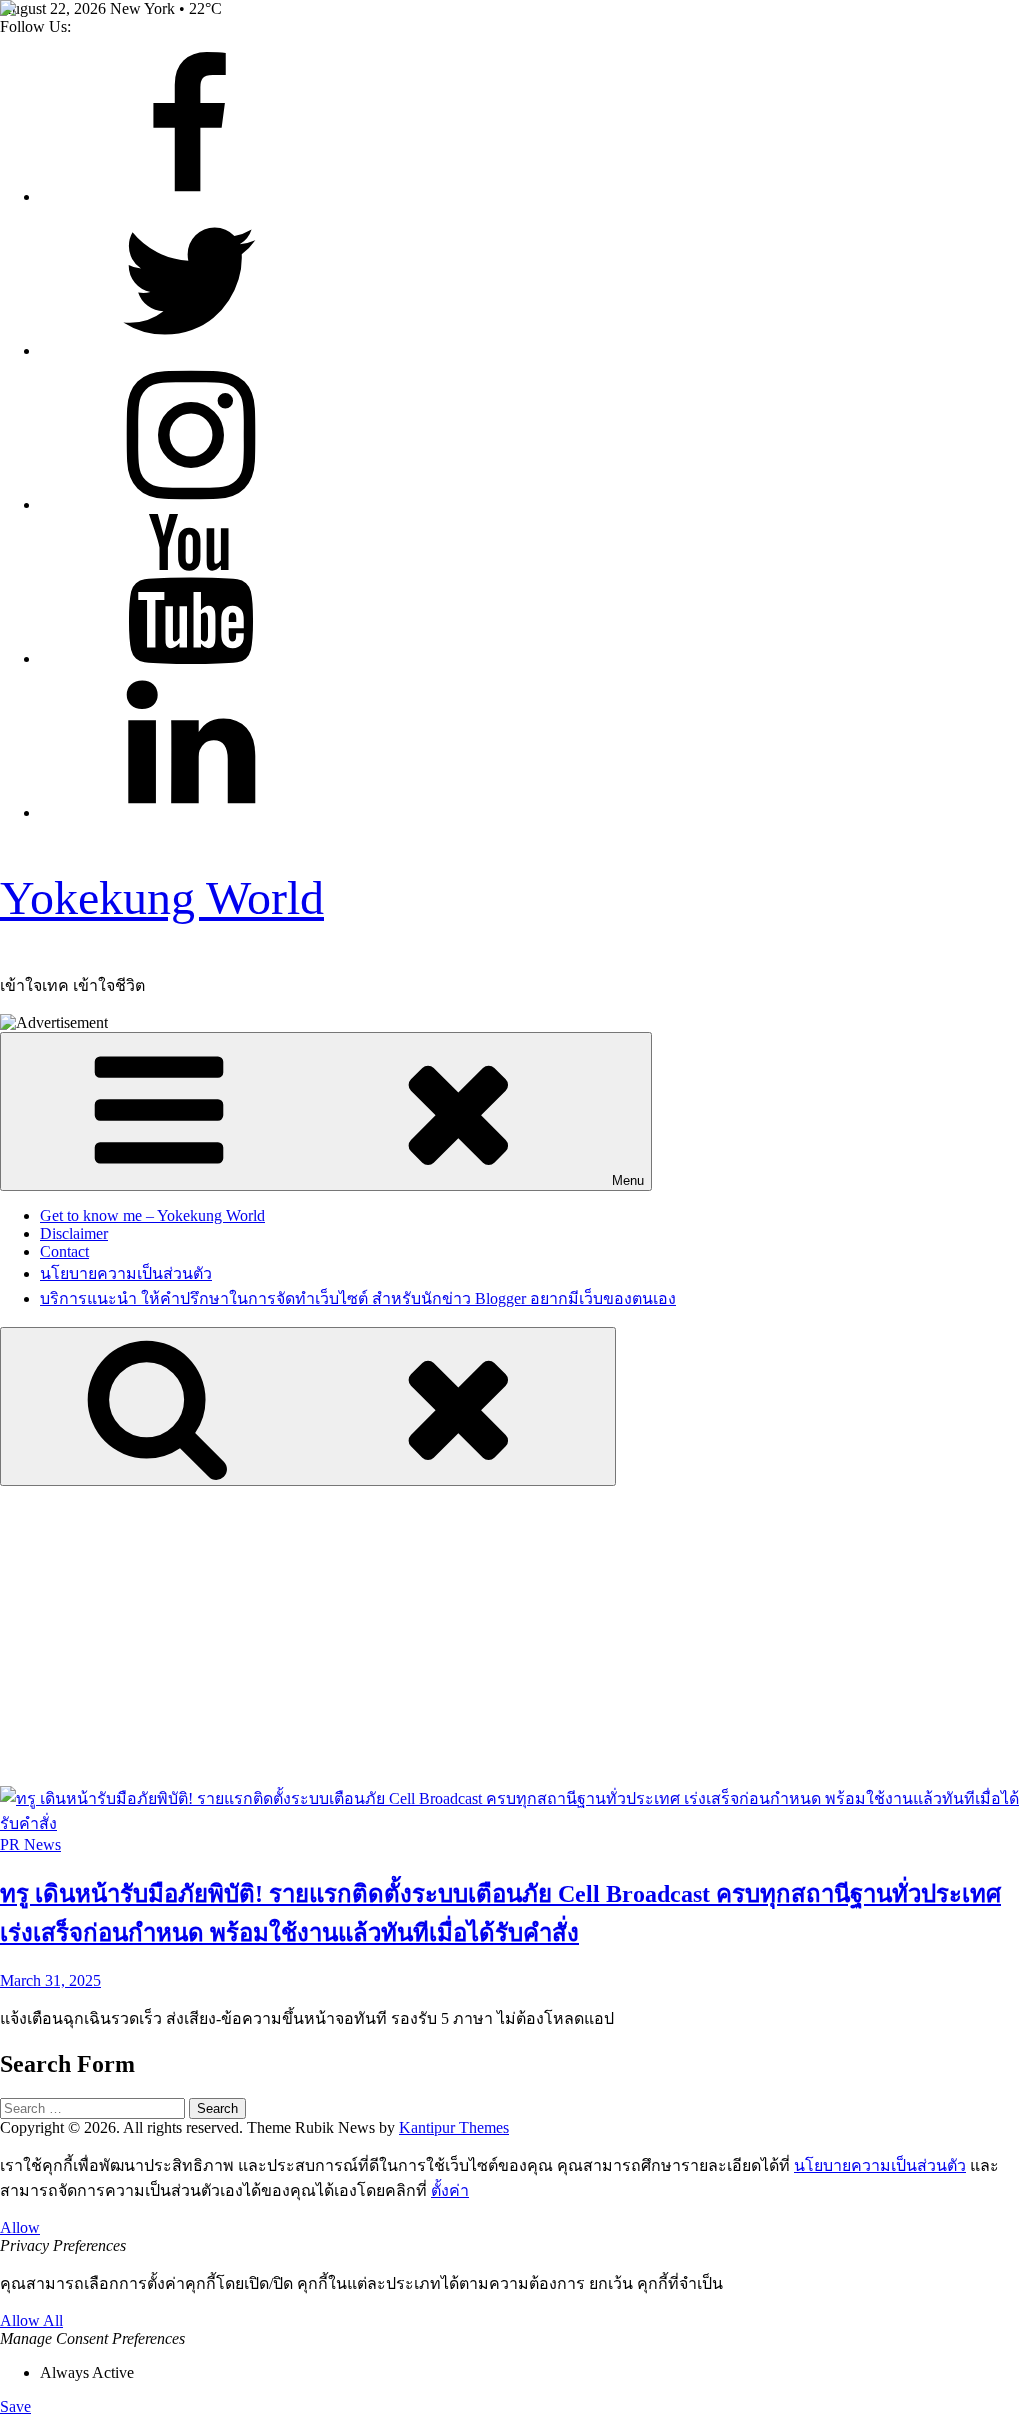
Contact (64, 1251)
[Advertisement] (512, 1636)
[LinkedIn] (190, 812)
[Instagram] (190, 504)
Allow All (31, 2320)
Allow (20, 2227)
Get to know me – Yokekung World (152, 1215)
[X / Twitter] (190, 350)
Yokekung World (162, 897)
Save (15, 2406)
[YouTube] (190, 658)
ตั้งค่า (450, 2190)
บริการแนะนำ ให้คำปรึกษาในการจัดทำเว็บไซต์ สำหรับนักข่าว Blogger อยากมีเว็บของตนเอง (358, 1298)
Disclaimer (74, 1233)
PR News (30, 1844)
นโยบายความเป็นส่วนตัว (126, 1273)
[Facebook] (190, 196)
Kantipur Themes (454, 2127)
